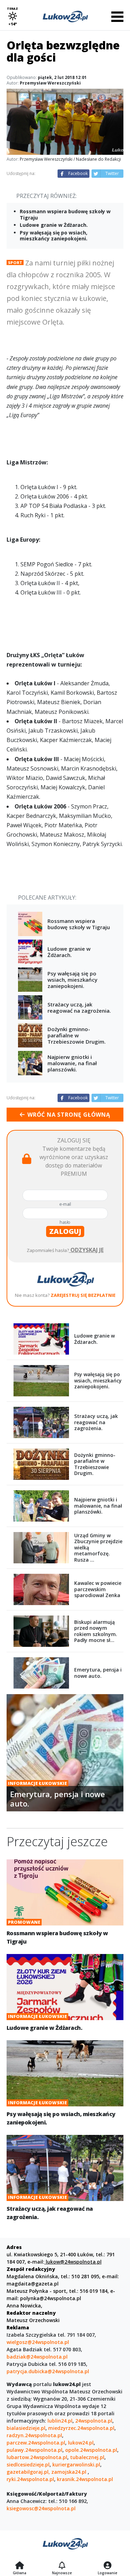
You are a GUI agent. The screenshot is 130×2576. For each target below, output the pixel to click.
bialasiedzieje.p (25, 2428)
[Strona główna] (20, 2566)
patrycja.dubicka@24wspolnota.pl (48, 2371)
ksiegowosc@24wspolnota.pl (41, 2508)
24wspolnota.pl (94, 2421)
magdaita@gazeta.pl (33, 2284)
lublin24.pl (60, 2421)
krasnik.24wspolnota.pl (85, 2479)
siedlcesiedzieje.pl (28, 2465)
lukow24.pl (81, 2443)
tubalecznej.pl (87, 2457)
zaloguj (65, 1231)
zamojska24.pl (70, 2472)
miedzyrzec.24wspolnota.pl (81, 2428)
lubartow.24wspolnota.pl (37, 2457)
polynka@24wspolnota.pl (51, 2298)
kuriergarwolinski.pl (76, 2465)
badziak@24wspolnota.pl (37, 2357)
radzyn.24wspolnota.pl (34, 2435)
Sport (15, 262)
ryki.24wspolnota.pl (30, 2479)
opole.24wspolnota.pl (91, 2450)
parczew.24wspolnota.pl (36, 2443)
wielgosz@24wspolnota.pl (38, 2342)
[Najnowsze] (62, 2566)
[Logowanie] (107, 2566)
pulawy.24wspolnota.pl (34, 2450)
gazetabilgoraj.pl (28, 2472)
